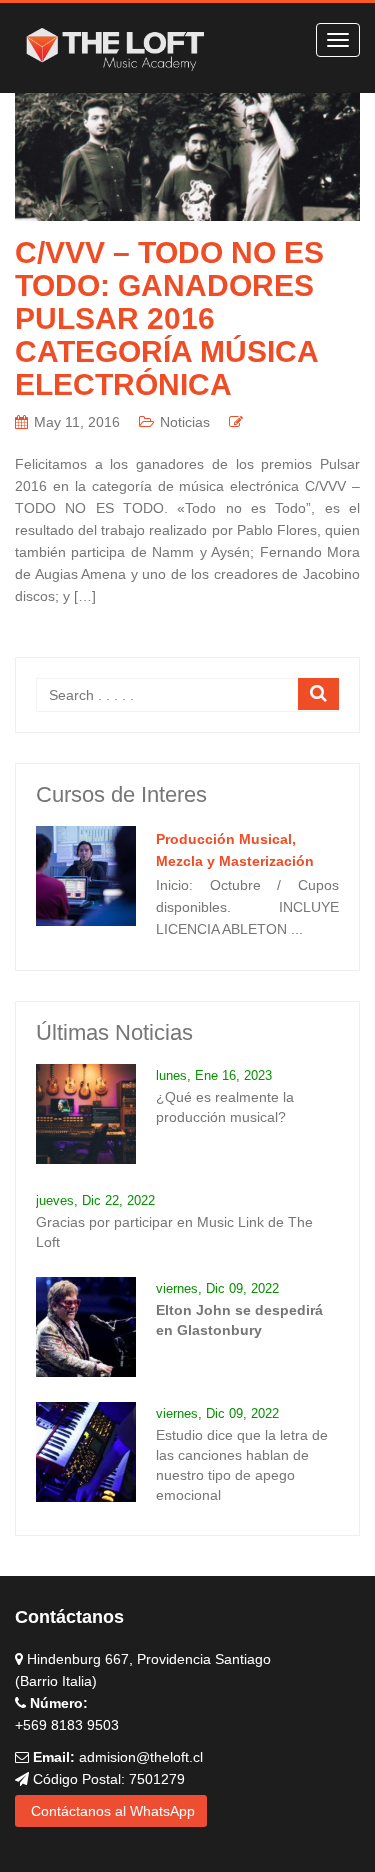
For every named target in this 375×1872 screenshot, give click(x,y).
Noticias (185, 422)
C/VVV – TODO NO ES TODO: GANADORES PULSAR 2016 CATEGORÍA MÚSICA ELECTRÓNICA (169, 318)
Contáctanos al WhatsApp (111, 1811)
